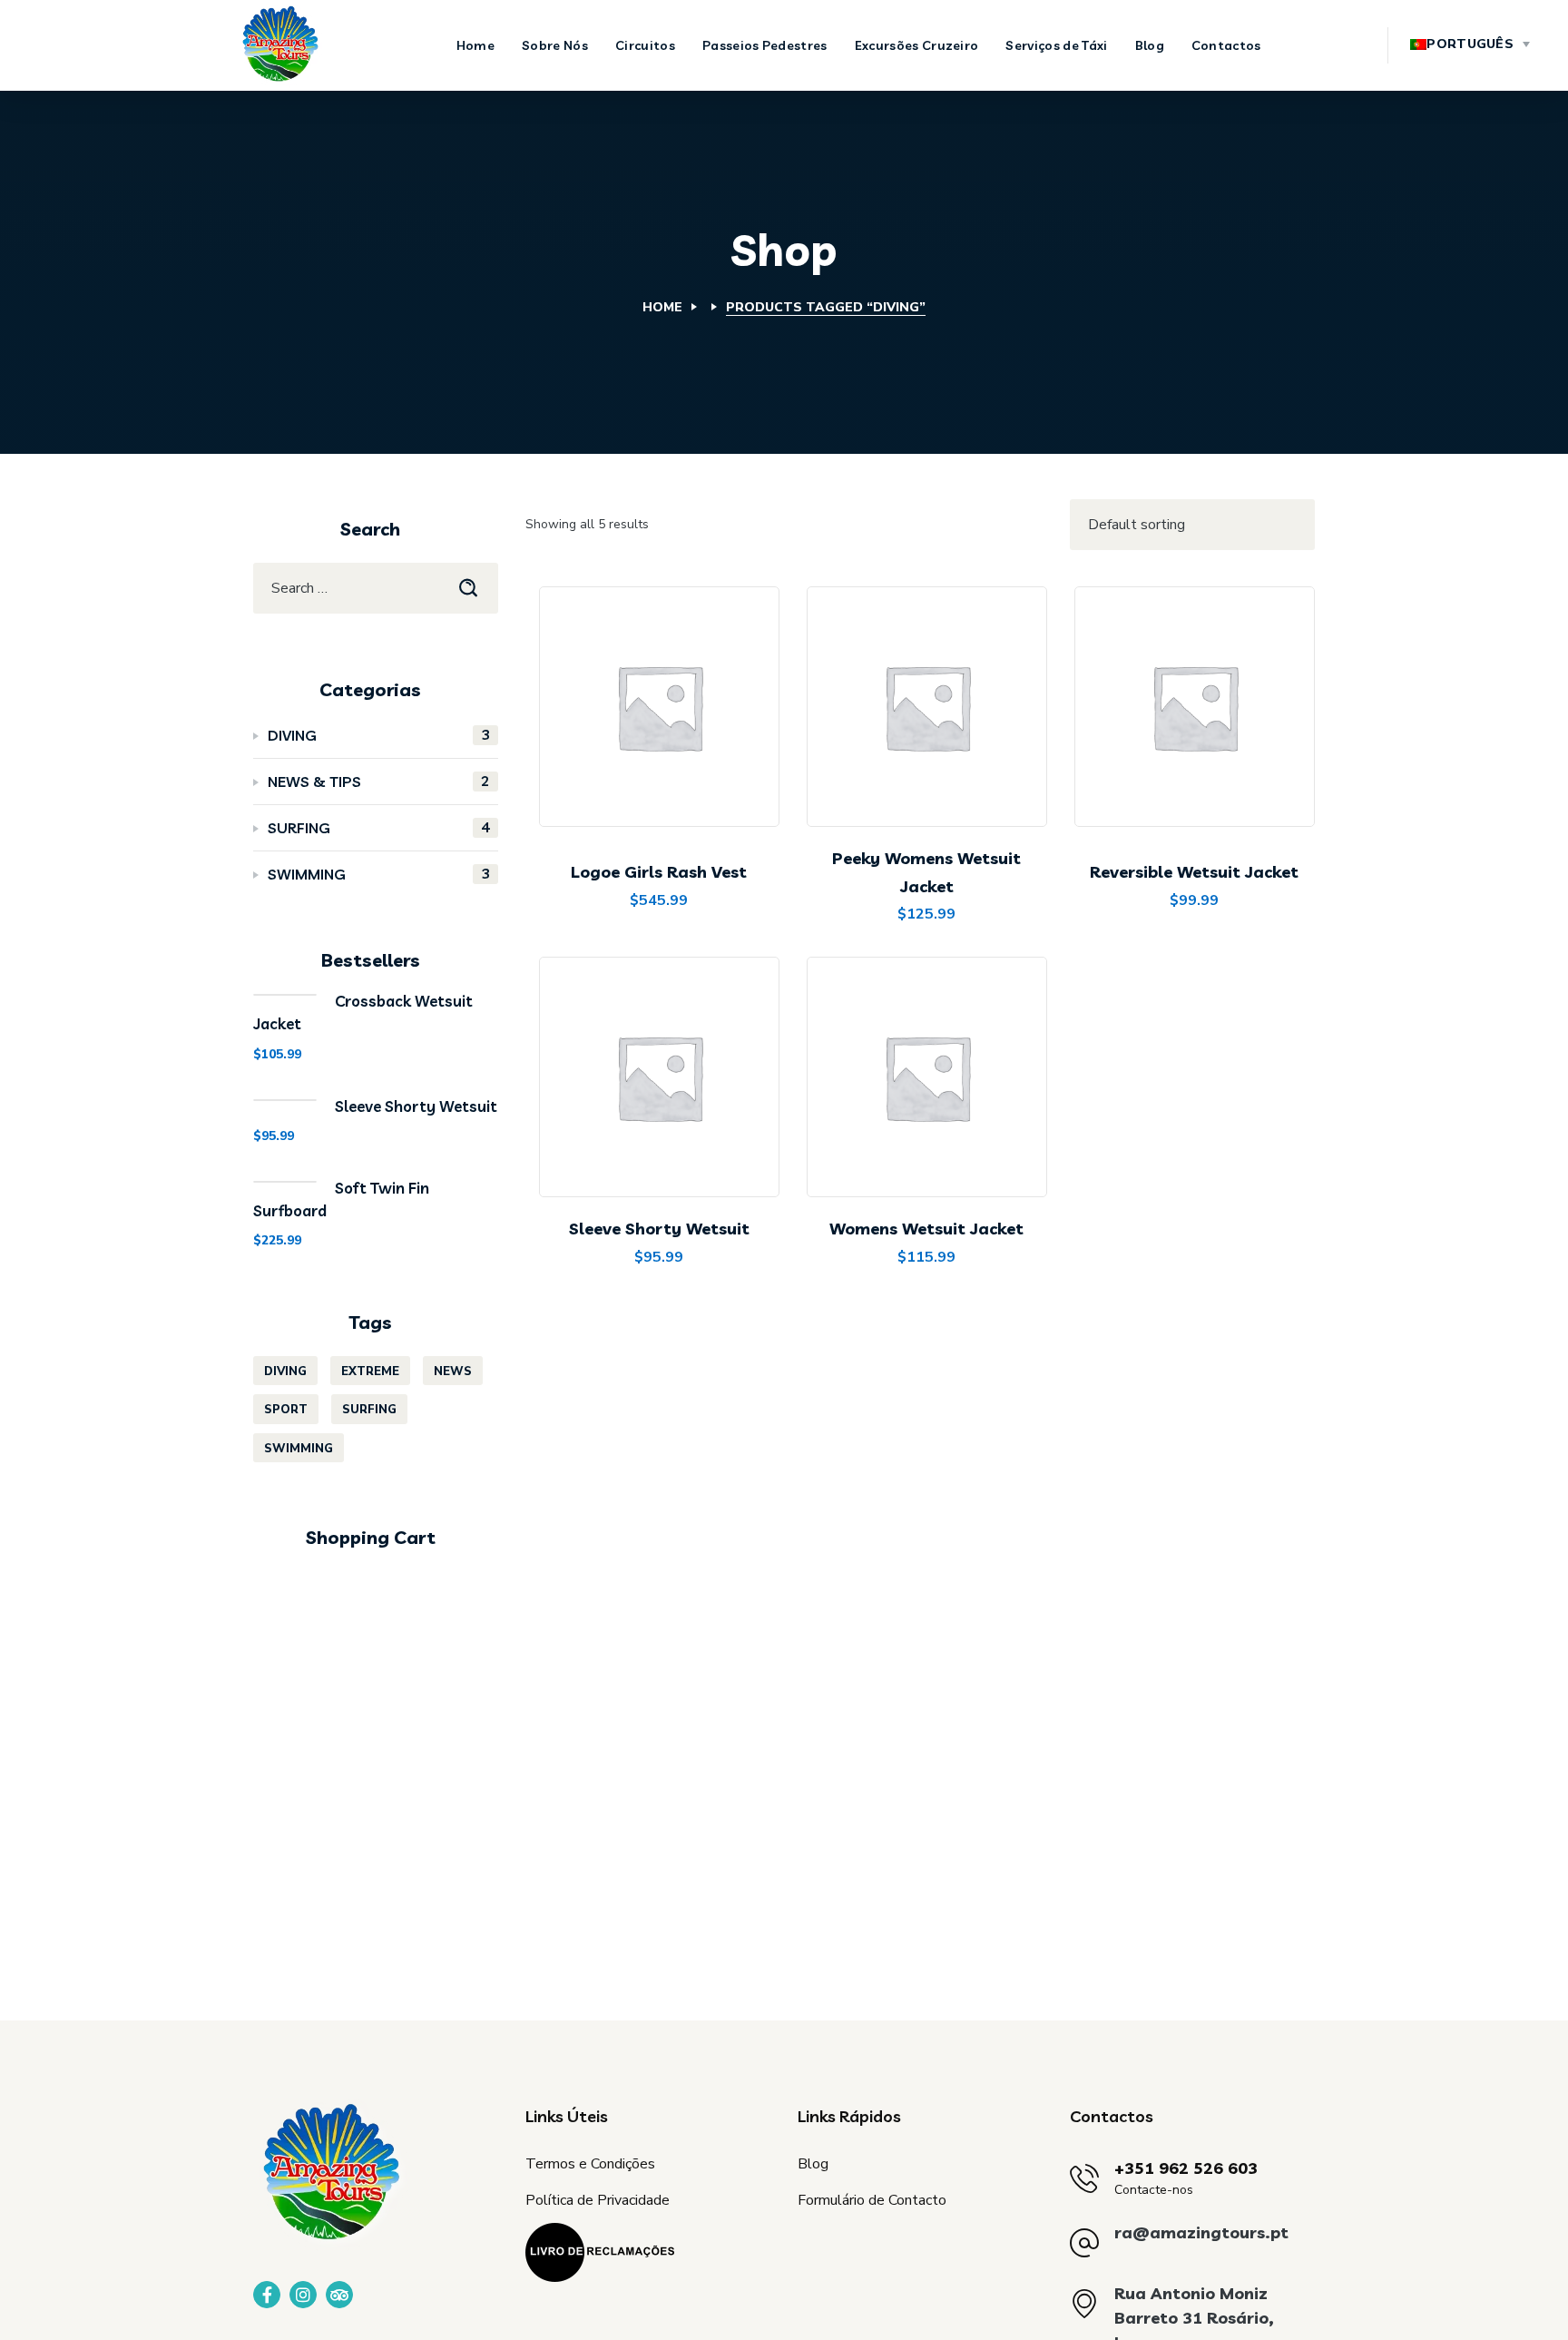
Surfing (379, 827)
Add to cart (673, 781)
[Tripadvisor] (339, 2295)
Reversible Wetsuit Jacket (1194, 872)
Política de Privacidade (598, 2200)
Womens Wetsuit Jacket (926, 1229)
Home (662, 307)
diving (285, 1372)
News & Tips (379, 781)
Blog (813, 2164)
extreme (370, 1372)
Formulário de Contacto (872, 2200)
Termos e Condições (590, 2164)
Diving (379, 735)
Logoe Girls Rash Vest (659, 872)
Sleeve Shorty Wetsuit (659, 1229)
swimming (379, 874)
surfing (369, 1410)
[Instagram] (303, 2295)
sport (286, 1410)
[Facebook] (267, 2295)
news (453, 1372)
